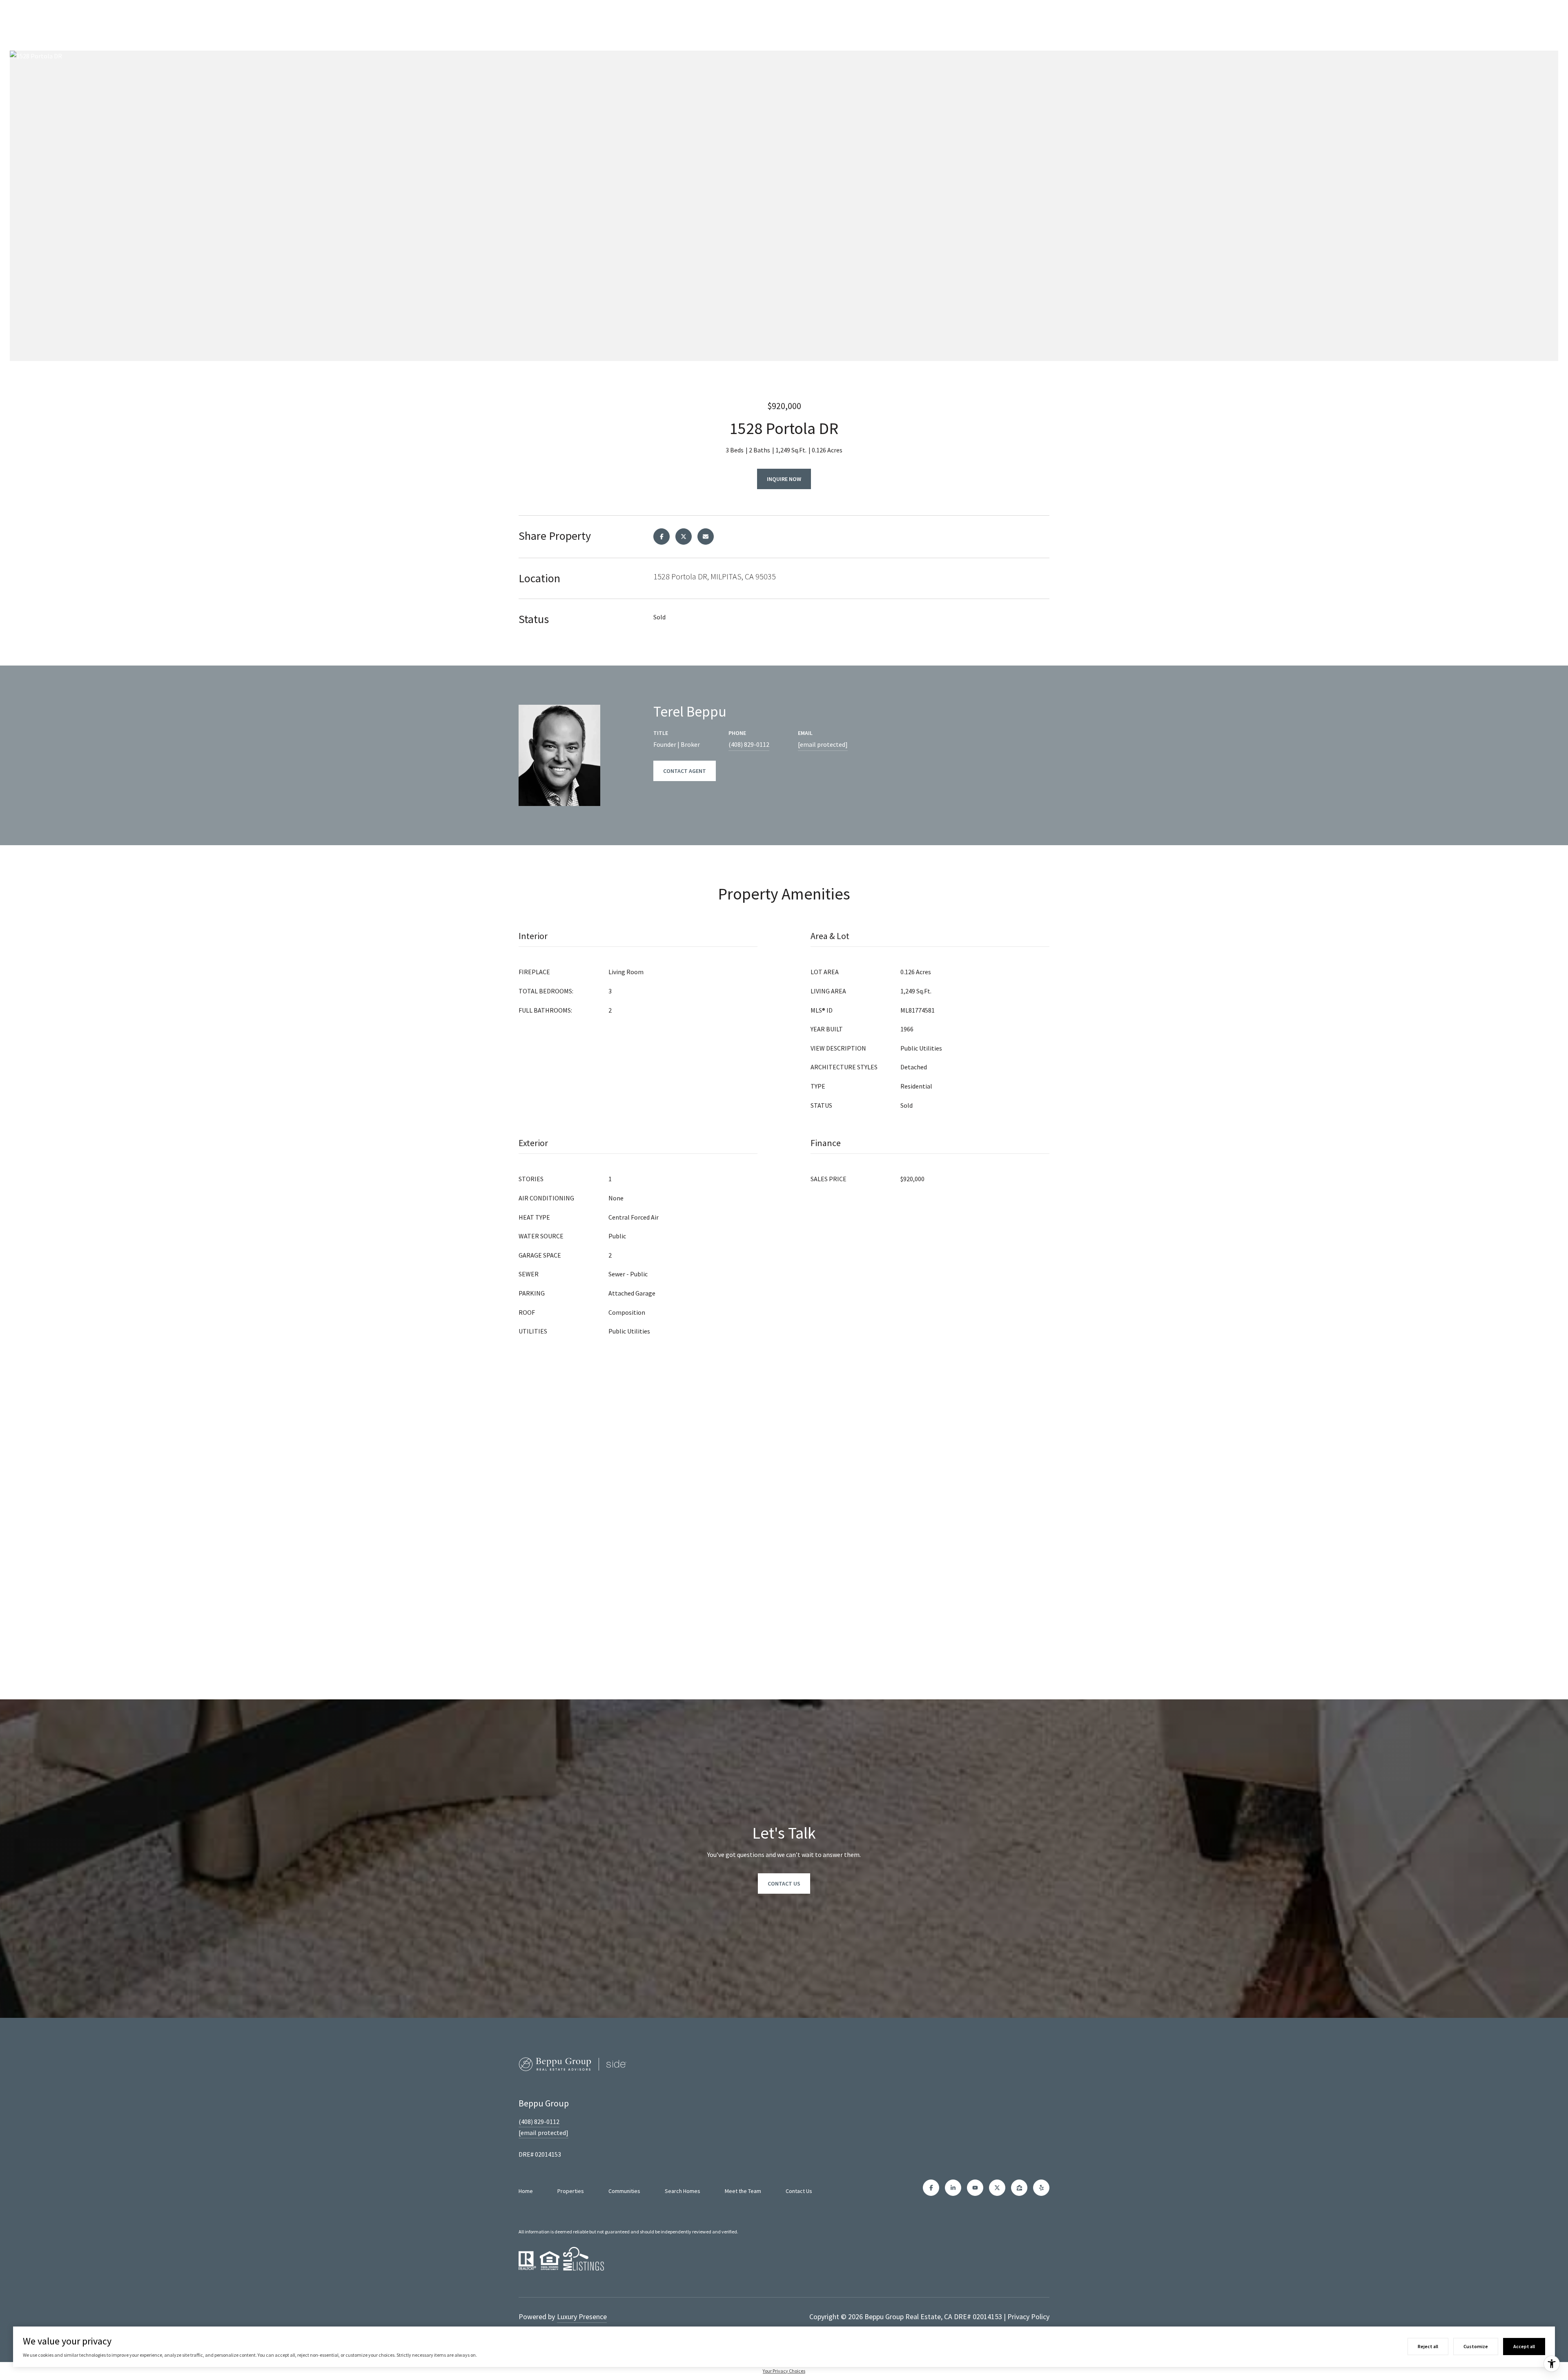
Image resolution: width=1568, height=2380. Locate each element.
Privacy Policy (1028, 2317)
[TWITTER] (997, 2188)
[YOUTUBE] (975, 2188)
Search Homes (683, 2191)
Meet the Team (743, 2191)
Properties (571, 2191)
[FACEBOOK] (931, 2188)
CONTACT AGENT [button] (685, 771)
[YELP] (1041, 2188)
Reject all (1428, 2346)
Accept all (1524, 2346)
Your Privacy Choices (784, 2371)
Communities (624, 2191)
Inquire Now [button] (784, 479)
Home (526, 2191)
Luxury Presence (582, 2317)
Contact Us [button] (784, 1884)
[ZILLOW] (1019, 2188)
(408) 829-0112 (749, 744)
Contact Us (799, 2191)
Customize (1476, 2346)
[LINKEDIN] (953, 2188)
